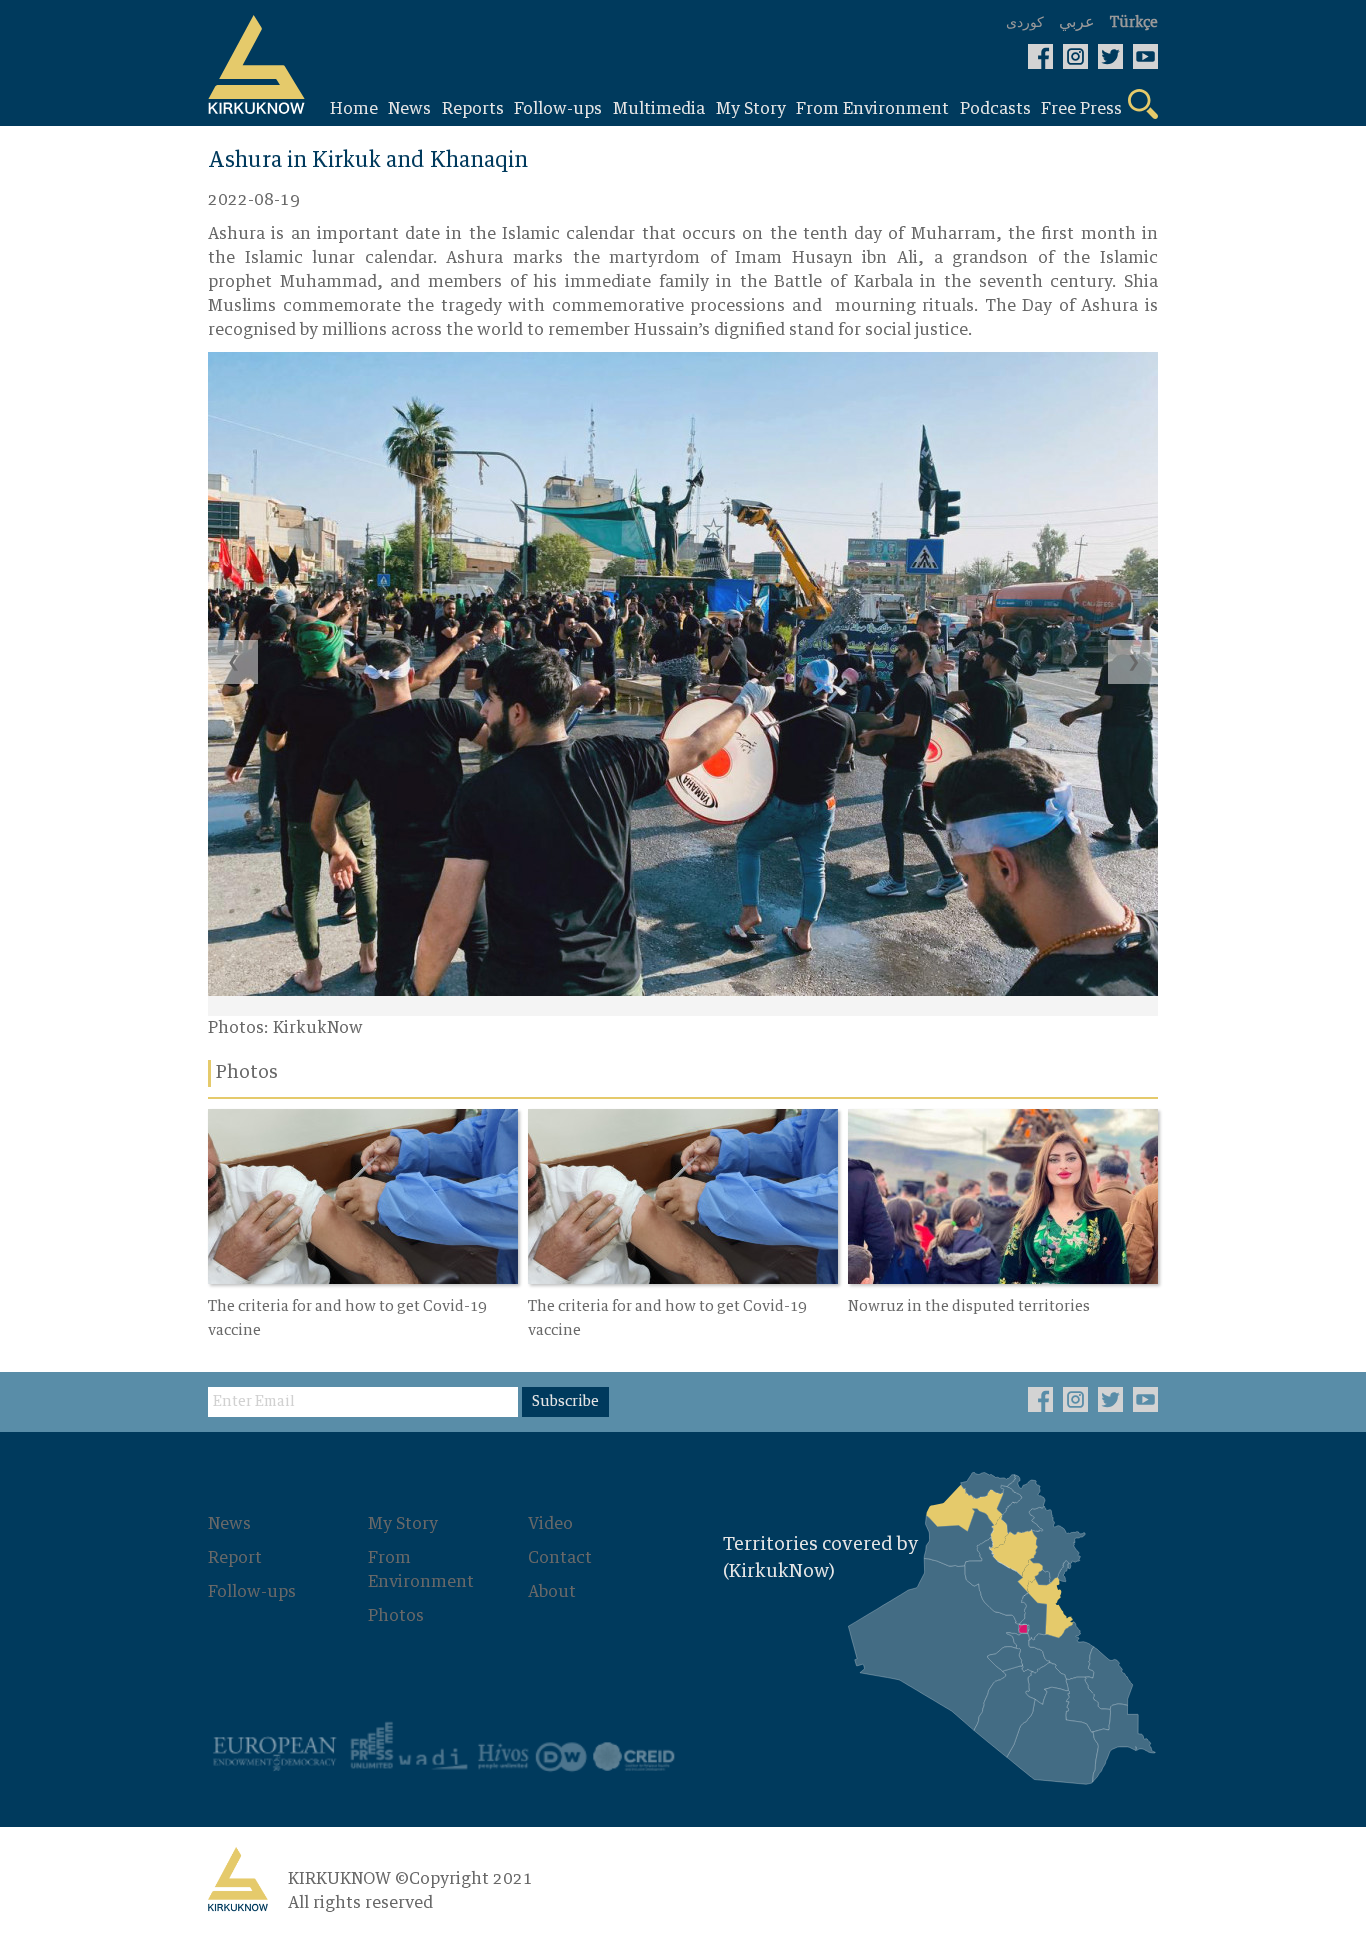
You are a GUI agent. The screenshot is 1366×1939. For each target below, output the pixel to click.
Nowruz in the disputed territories (969, 1307)
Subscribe (565, 1402)
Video (550, 1524)
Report (235, 1558)
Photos (396, 1616)
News (229, 1524)
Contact (560, 1558)
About (552, 1592)
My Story (403, 1524)
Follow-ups (252, 1592)
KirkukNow (318, 1028)
